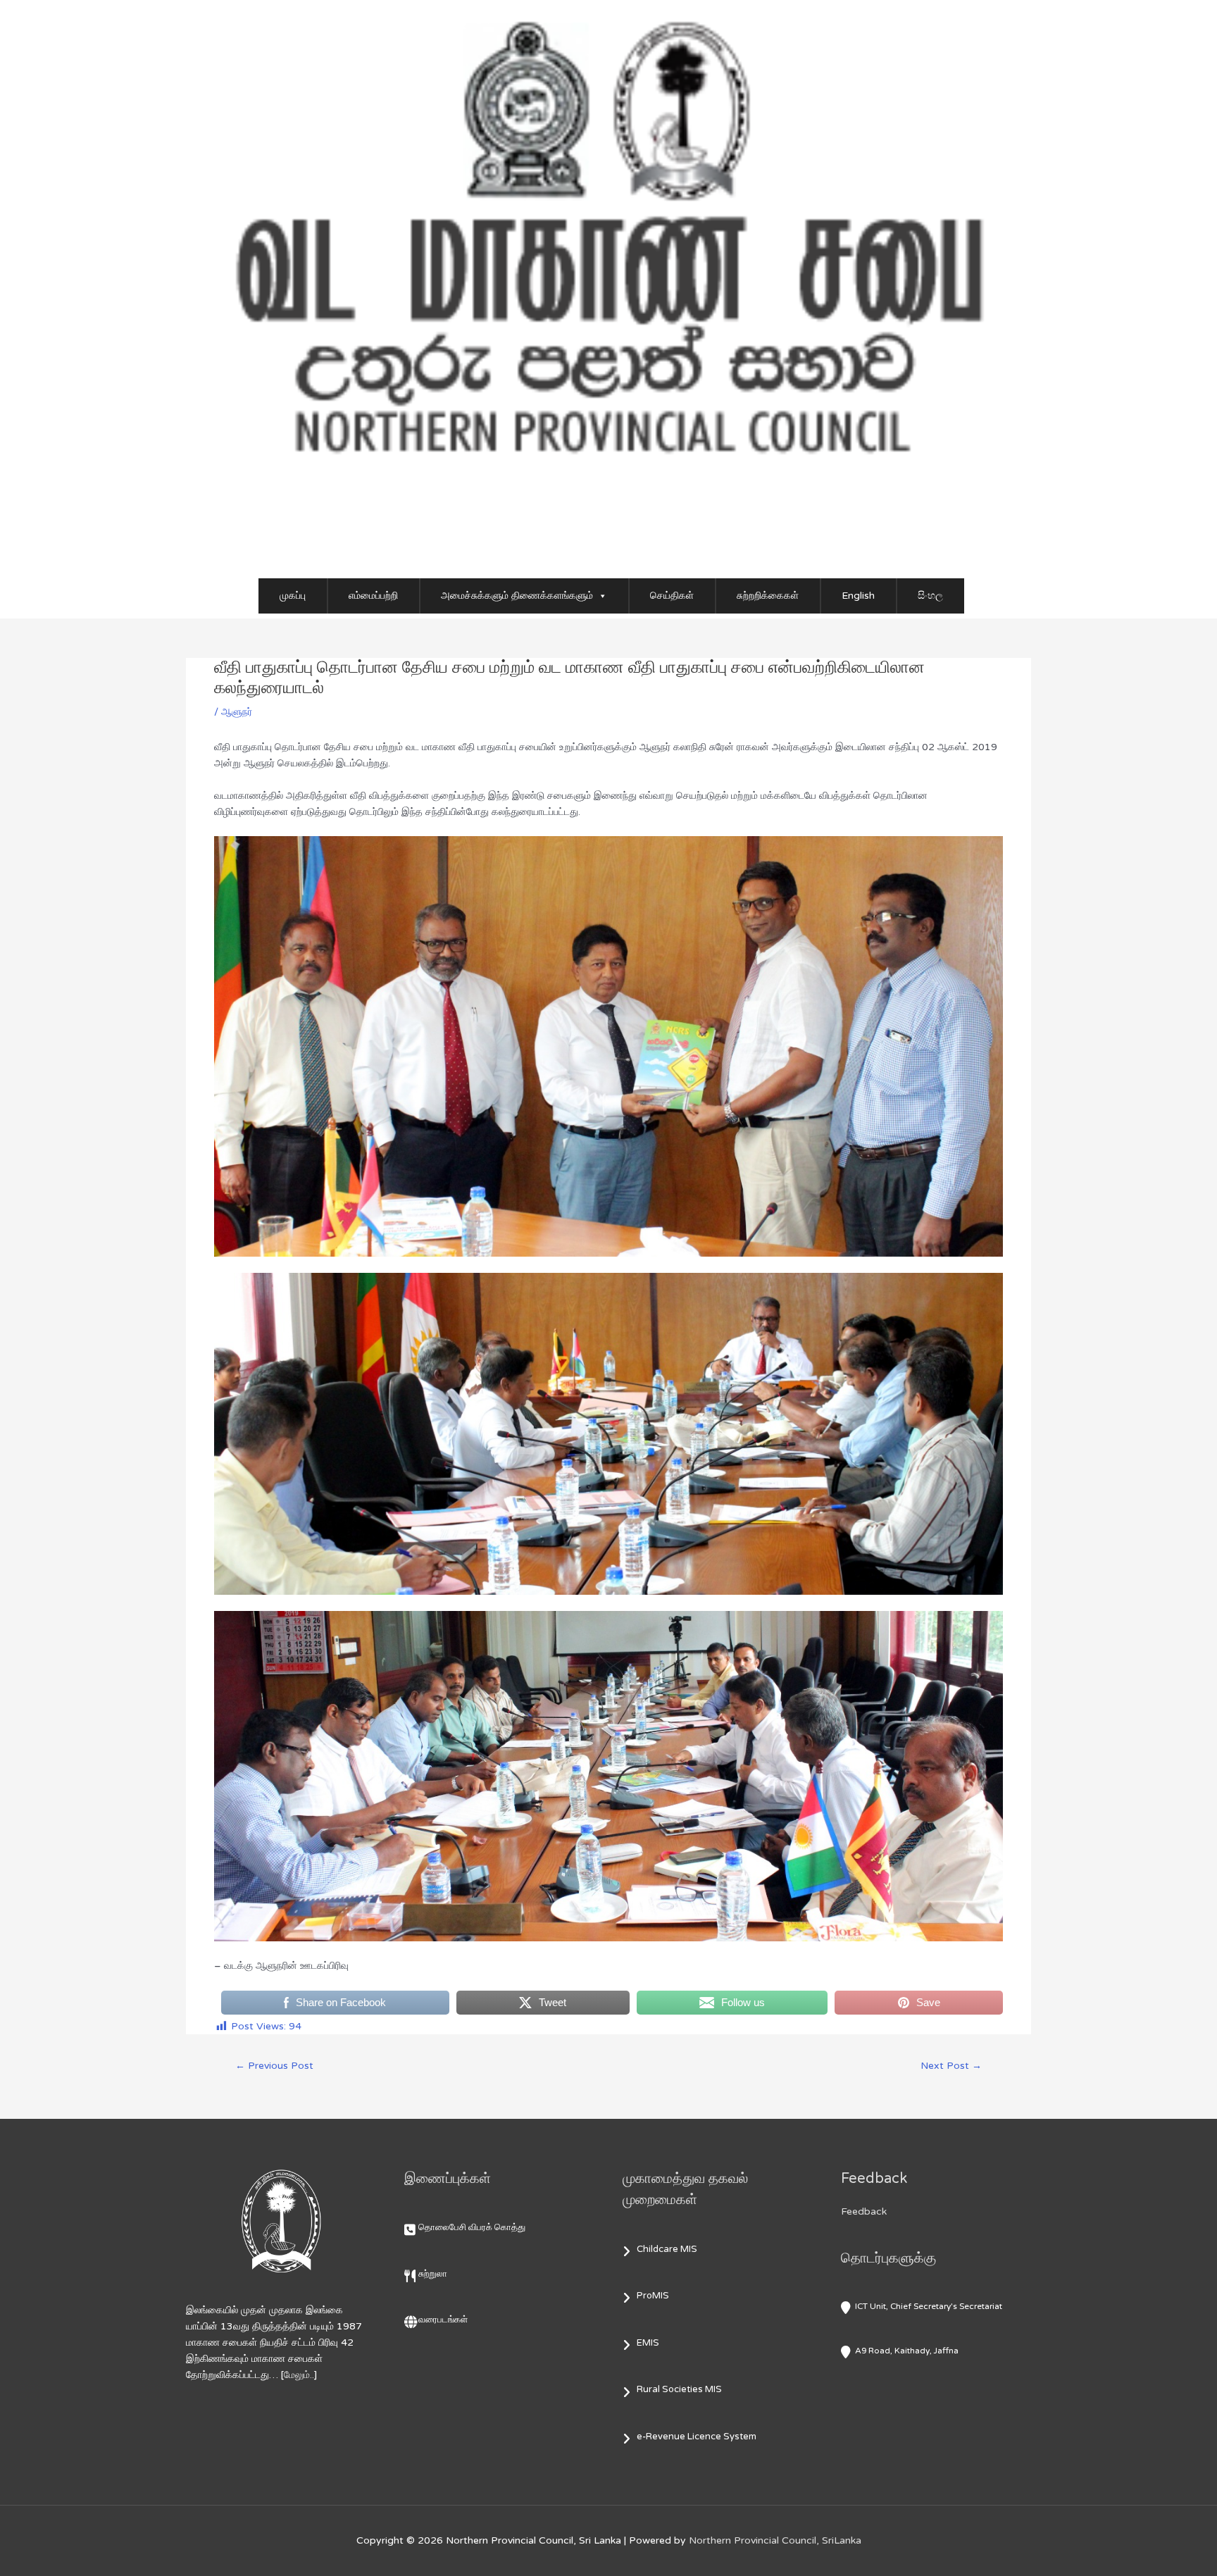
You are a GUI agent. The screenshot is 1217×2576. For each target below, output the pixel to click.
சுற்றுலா (433, 2274)
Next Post (951, 2066)
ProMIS (653, 2296)
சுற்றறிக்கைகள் (768, 596)
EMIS (648, 2343)
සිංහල (930, 596)
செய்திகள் (672, 596)
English (858, 596)
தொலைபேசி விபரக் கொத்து (472, 2227)
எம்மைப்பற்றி (373, 596)
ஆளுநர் (237, 712)
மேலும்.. (299, 2375)
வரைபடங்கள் (443, 2320)
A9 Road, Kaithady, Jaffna (907, 2351)
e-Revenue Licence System (697, 2437)
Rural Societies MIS (679, 2389)
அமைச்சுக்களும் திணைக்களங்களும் (517, 596)
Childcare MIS (667, 2249)
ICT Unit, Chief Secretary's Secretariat (929, 2306)
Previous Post (274, 2066)
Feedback (864, 2211)
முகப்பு (293, 596)
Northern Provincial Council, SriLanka (775, 2540)
